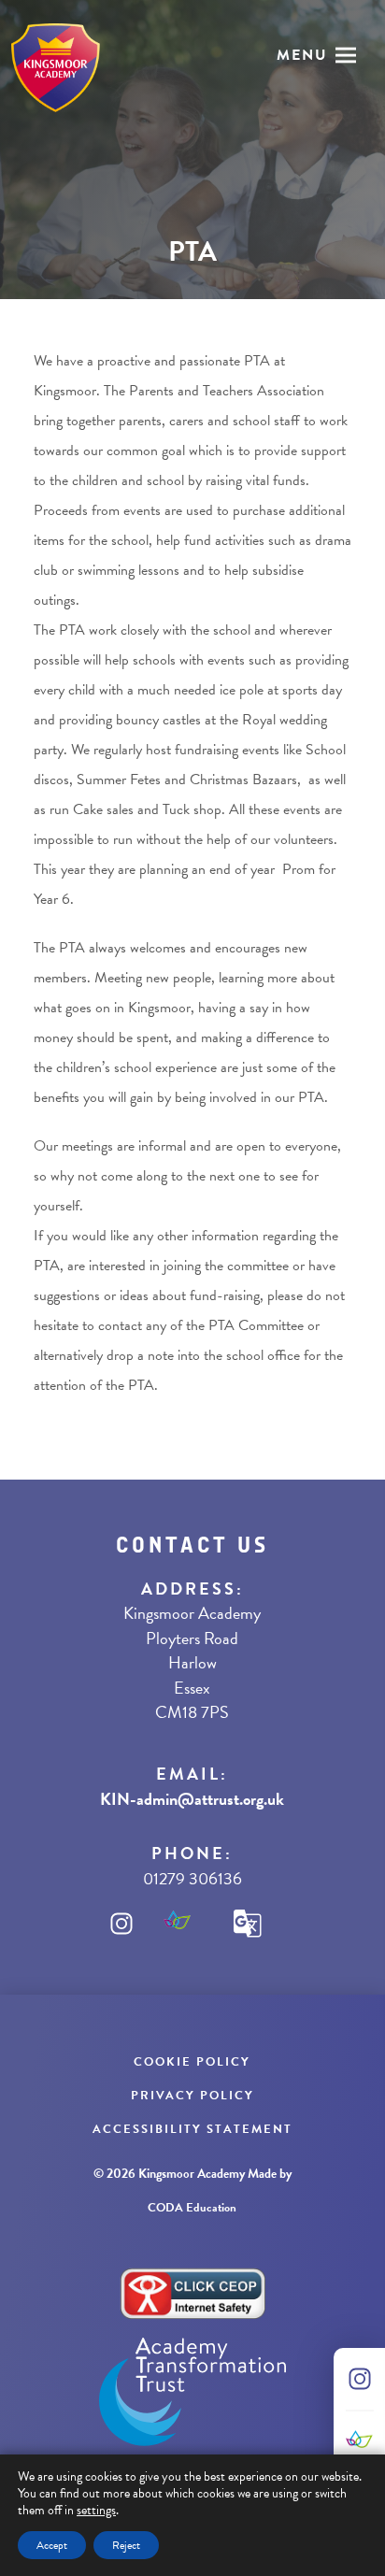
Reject (126, 2545)
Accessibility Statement (192, 2129)
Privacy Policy (192, 2096)
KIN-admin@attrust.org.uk (192, 1799)
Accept (52, 2545)
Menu (302, 55)
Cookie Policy (192, 2062)
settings (96, 2511)
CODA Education (192, 2208)
